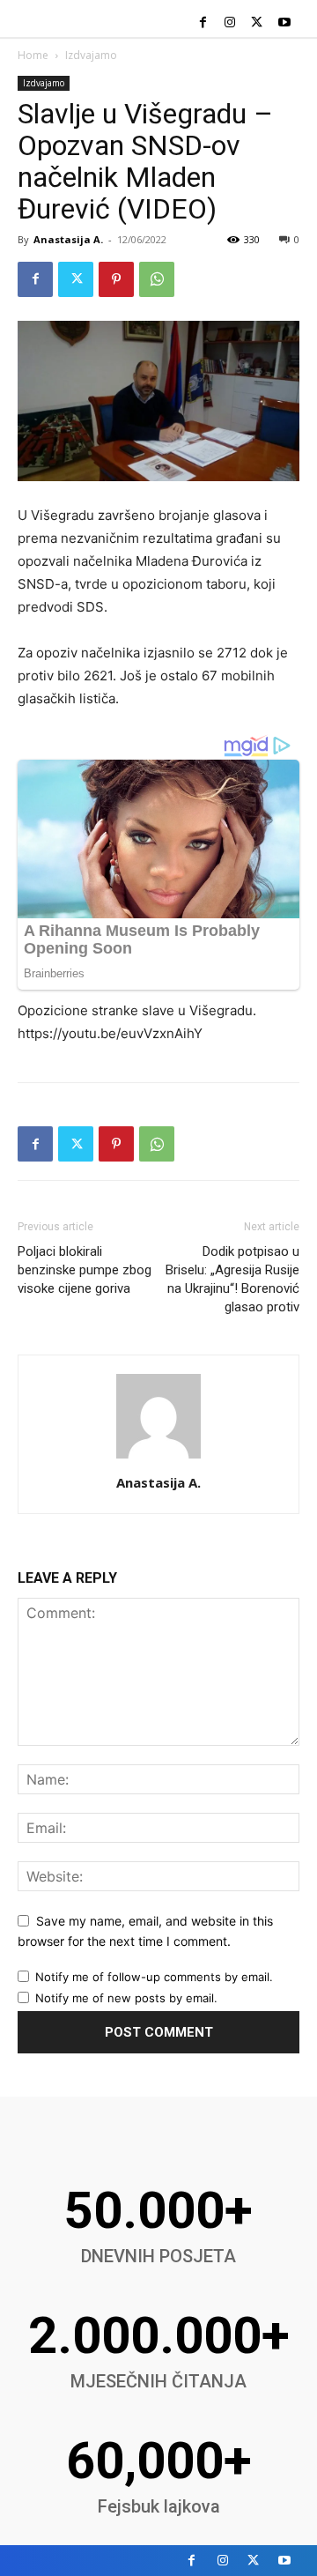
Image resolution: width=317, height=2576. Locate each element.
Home (33, 55)
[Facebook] (203, 23)
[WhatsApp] (157, 279)
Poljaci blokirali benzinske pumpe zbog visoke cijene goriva (85, 1270)
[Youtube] (284, 23)
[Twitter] (257, 23)
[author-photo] (158, 1458)
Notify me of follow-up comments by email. (154, 1977)
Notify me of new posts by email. (126, 1998)
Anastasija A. (68, 239)
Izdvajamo (91, 55)
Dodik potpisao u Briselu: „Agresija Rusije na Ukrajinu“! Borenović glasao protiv (232, 1279)
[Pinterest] (116, 279)
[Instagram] (230, 23)
